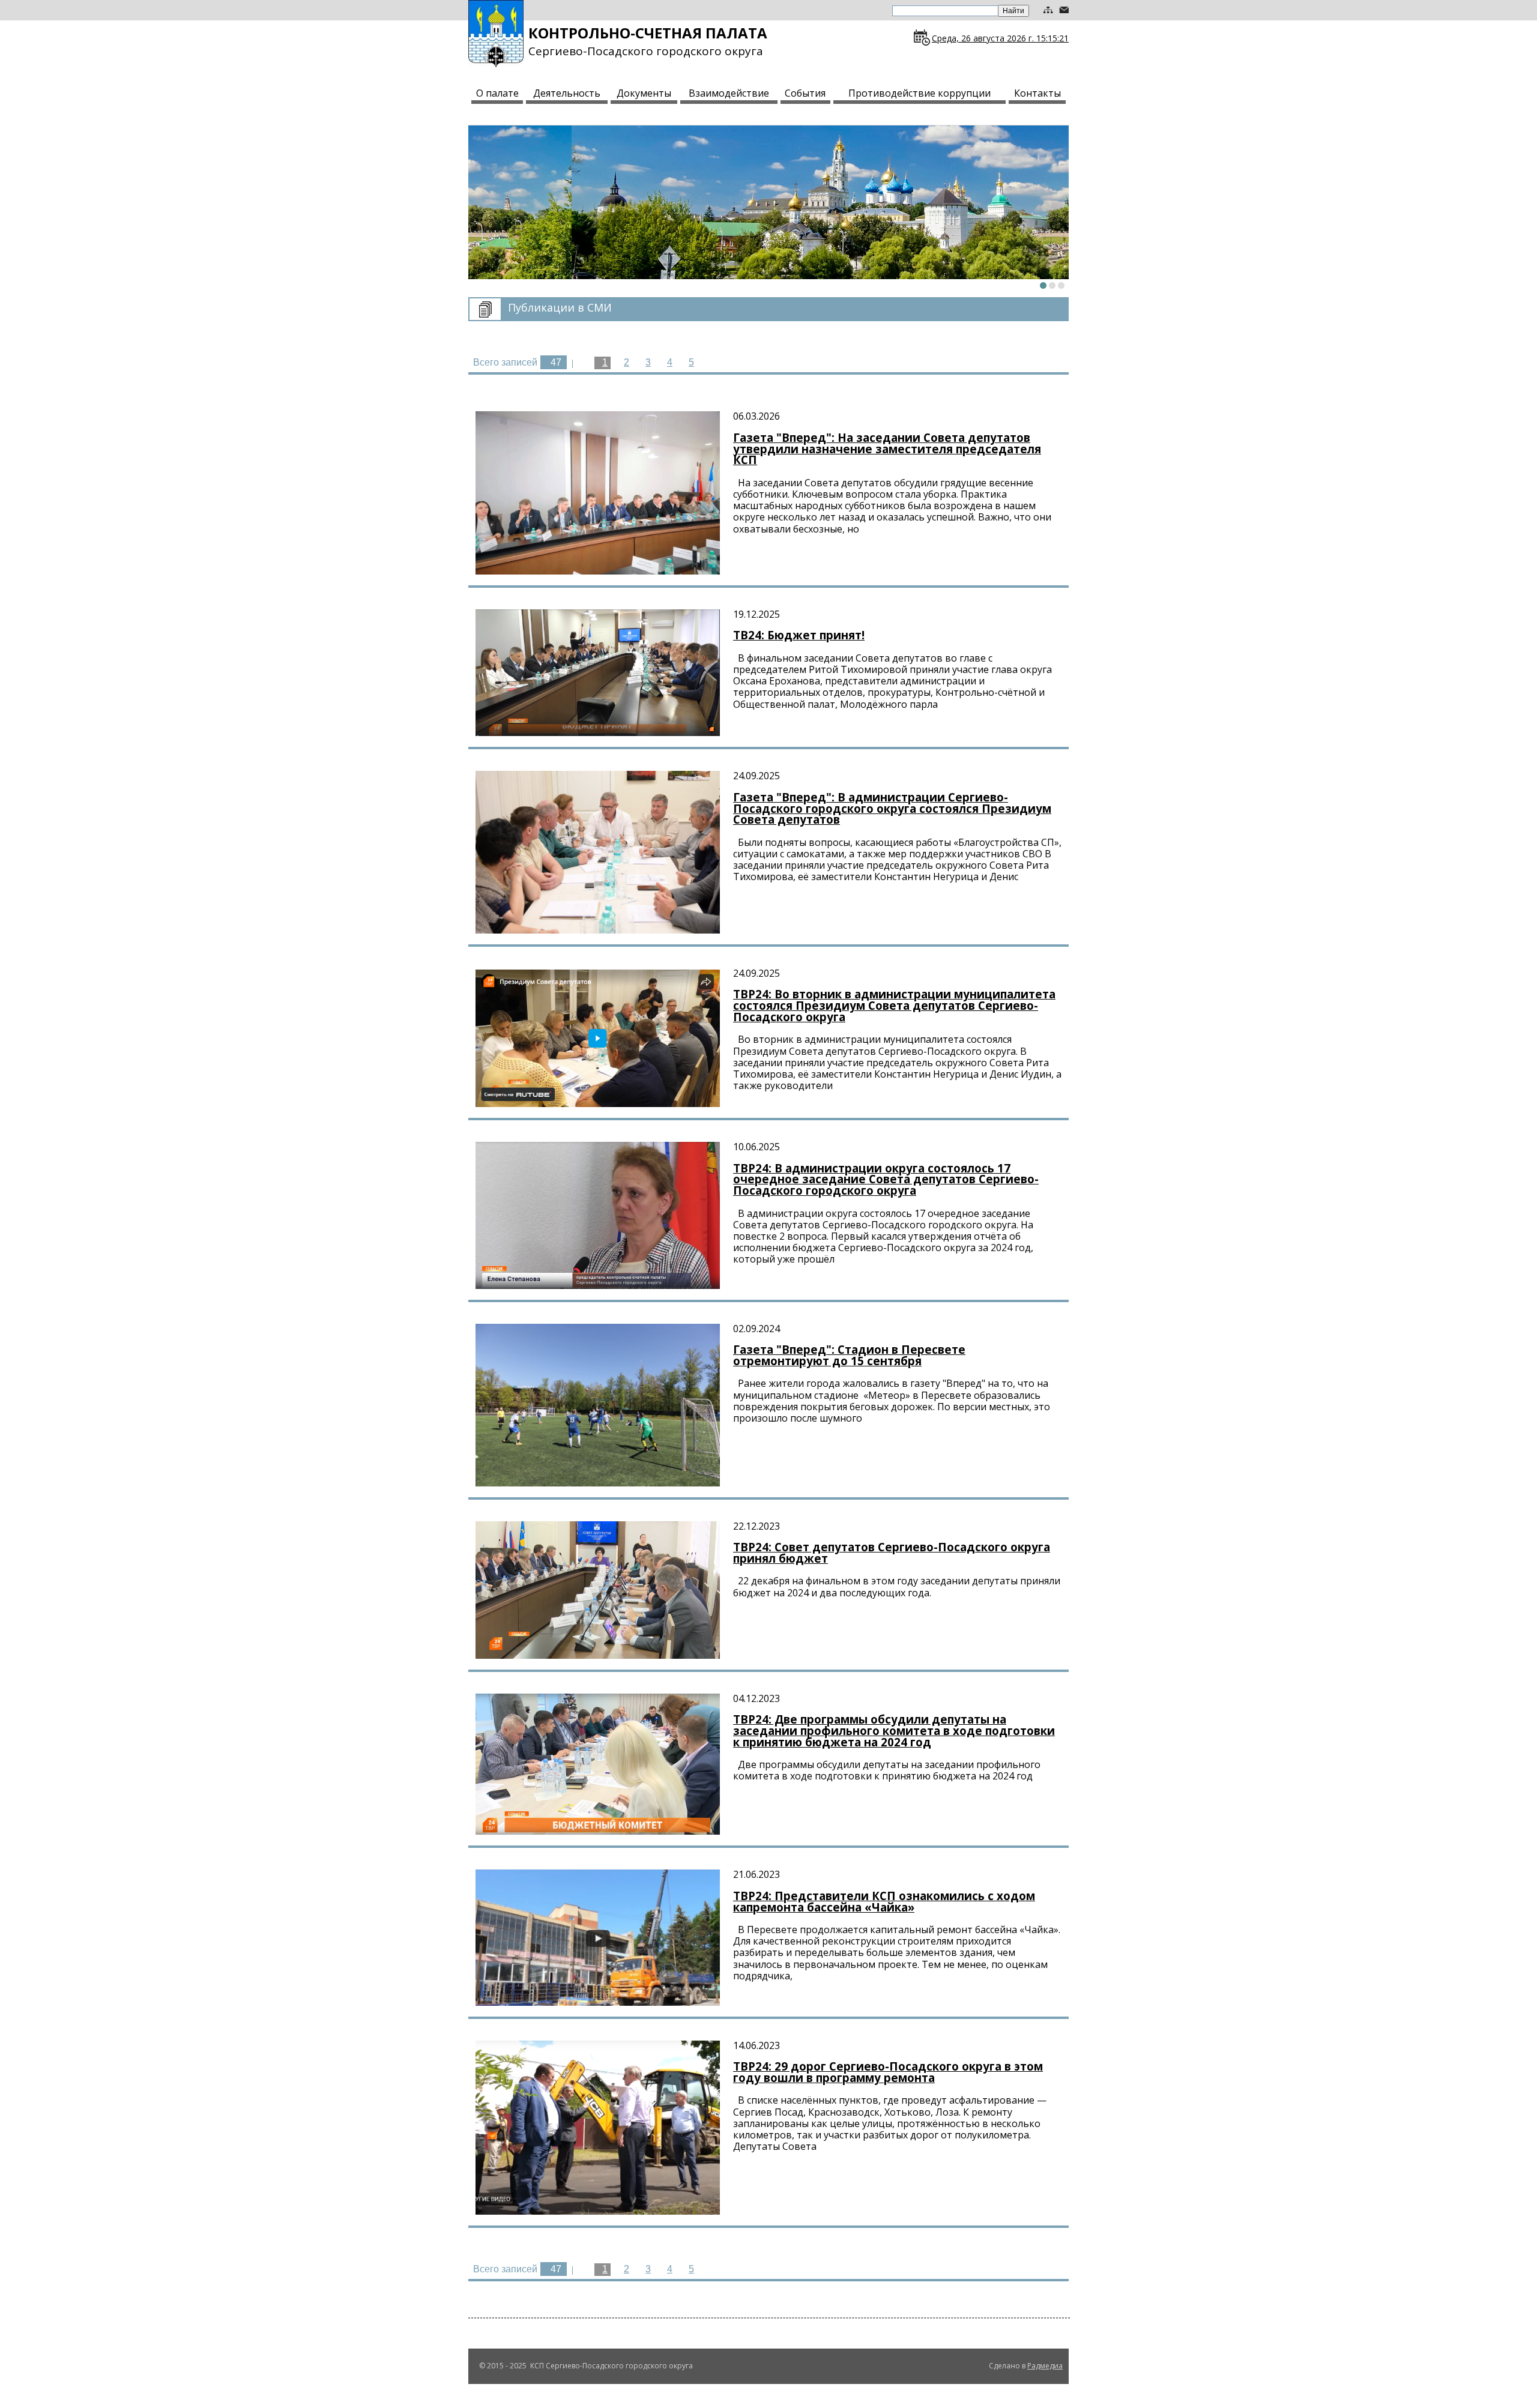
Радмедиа (1045, 2366)
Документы (644, 93)
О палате (497, 93)
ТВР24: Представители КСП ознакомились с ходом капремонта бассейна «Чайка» (884, 1901)
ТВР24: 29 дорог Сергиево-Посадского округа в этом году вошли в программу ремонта (888, 2072)
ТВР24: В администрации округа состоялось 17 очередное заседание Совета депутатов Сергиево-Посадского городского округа (886, 1179)
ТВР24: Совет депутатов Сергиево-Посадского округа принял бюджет (892, 1553)
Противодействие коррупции (919, 93)
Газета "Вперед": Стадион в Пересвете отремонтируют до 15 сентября (849, 1355)
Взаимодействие (729, 93)
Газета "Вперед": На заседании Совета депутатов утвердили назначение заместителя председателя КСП (887, 448)
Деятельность (567, 93)
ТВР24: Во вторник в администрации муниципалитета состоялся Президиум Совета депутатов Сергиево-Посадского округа (894, 1005)
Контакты (1037, 93)
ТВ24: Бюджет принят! (799, 635)
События (805, 93)
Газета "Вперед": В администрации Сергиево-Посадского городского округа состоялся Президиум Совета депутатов (892, 808)
